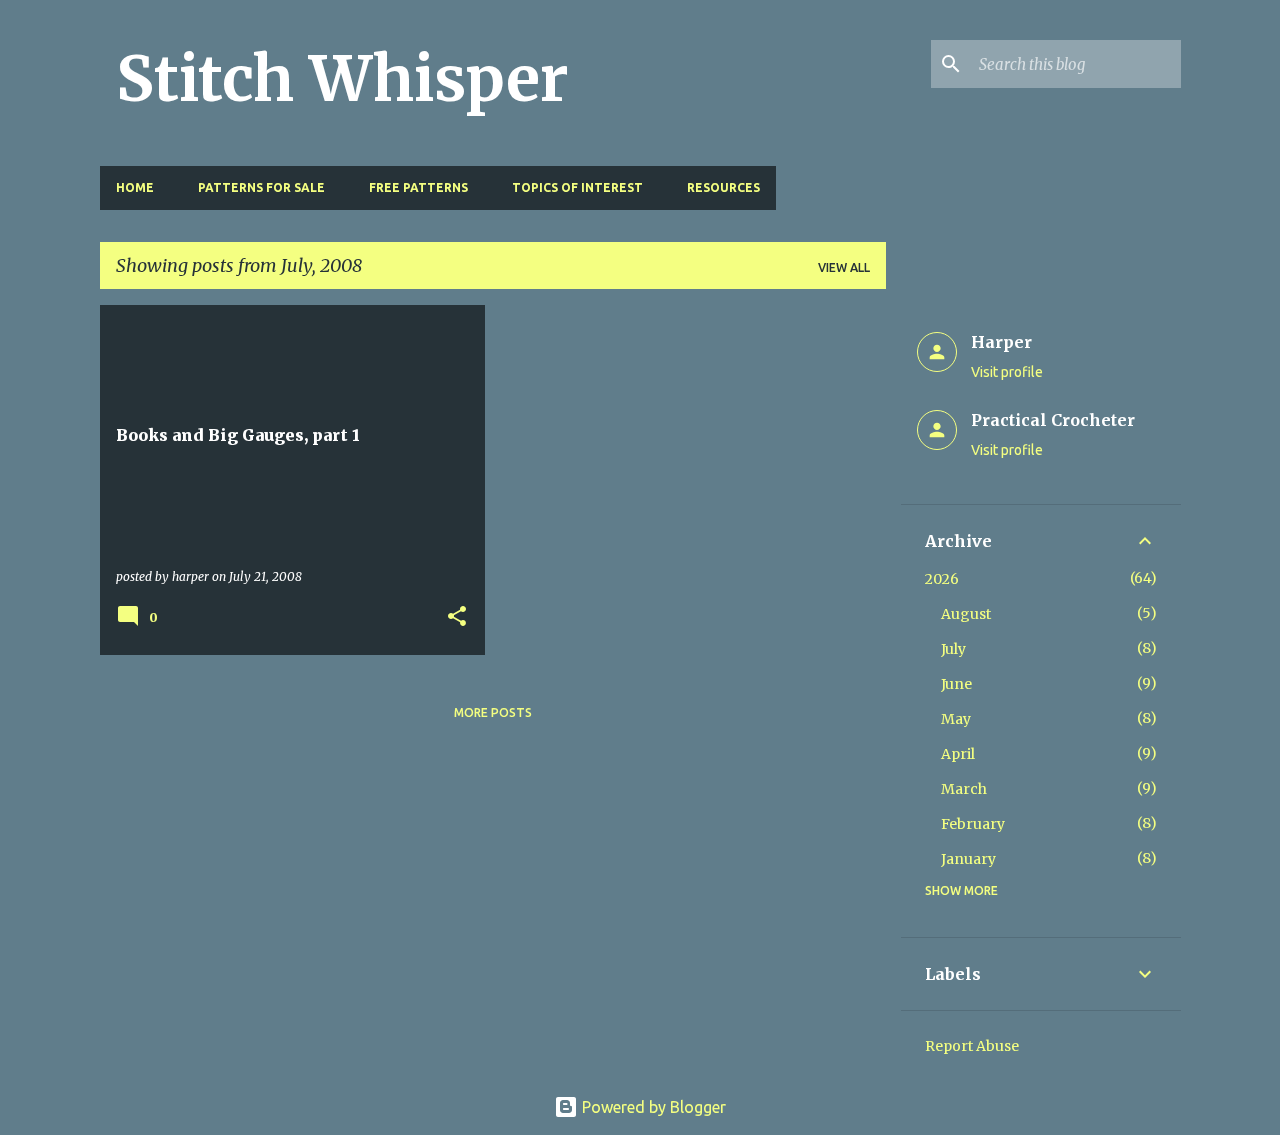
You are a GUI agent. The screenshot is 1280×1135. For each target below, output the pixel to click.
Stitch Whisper (342, 79)
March (964, 789)
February (973, 824)
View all (844, 267)
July (953, 649)
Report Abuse (972, 1046)
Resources (723, 187)
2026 (942, 579)
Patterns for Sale (261, 187)
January (968, 859)
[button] (457, 617)
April (958, 754)
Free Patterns (418, 187)
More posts (493, 712)
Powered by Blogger (652, 1107)
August (966, 614)
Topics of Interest (577, 187)
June (956, 684)
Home (135, 187)
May (956, 719)
